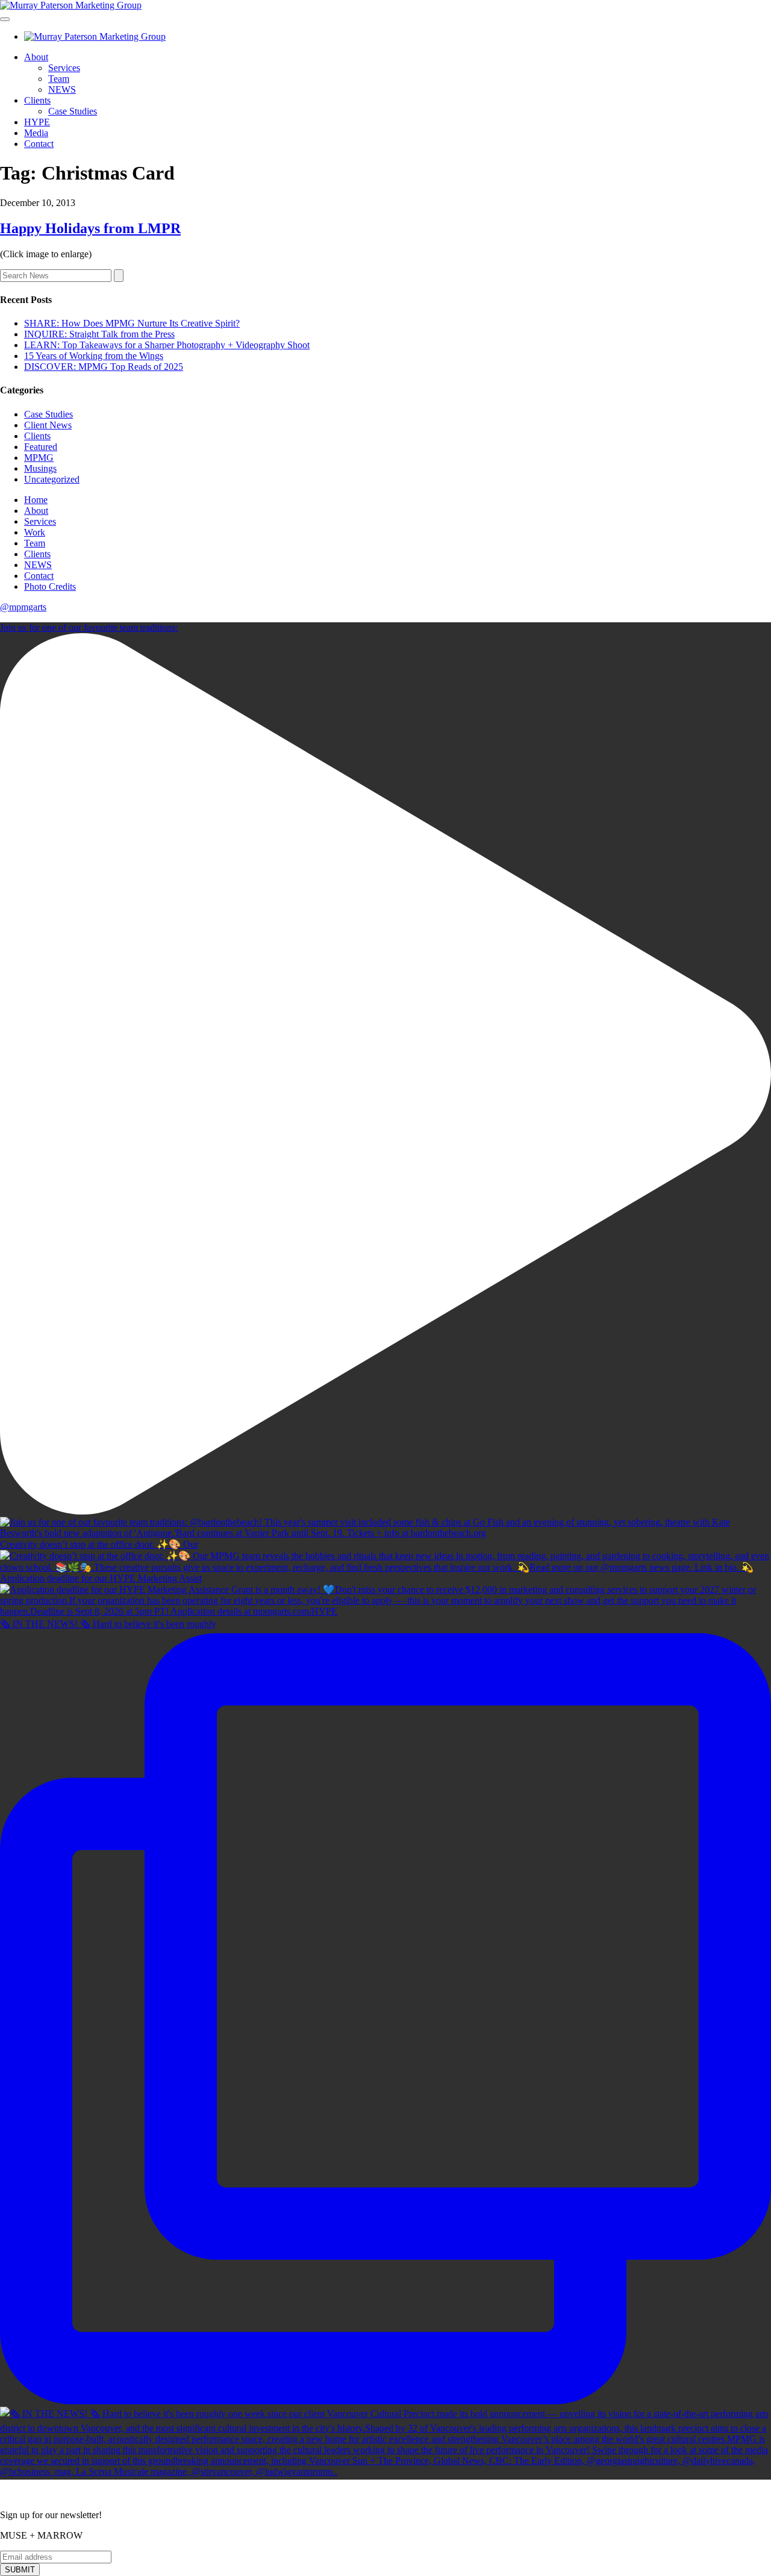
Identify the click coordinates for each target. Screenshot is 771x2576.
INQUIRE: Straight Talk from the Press (99, 334)
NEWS (62, 89)
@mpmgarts (23, 607)
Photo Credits (50, 586)
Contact (39, 144)
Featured (41, 447)
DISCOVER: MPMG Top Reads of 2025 (104, 367)
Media (36, 133)
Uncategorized (52, 479)
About (36, 57)
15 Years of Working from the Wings (94, 356)
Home (36, 500)
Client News (48, 425)
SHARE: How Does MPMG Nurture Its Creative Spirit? (132, 323)
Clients (37, 100)
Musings (40, 468)
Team (59, 79)
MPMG (39, 458)
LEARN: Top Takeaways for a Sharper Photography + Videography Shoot (167, 345)
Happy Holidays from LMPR (90, 228)
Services (64, 68)
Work (35, 532)
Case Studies (73, 111)
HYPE (37, 122)
